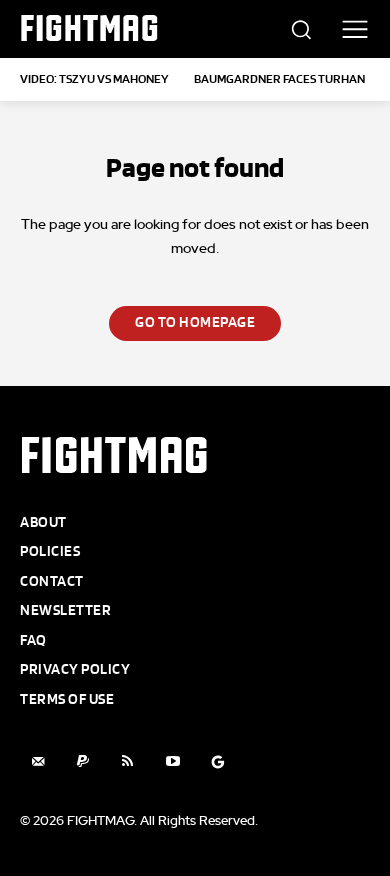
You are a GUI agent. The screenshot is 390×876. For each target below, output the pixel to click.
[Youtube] (172, 761)
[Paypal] (82, 761)
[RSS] (127, 761)
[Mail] (37, 761)
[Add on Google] (217, 761)
